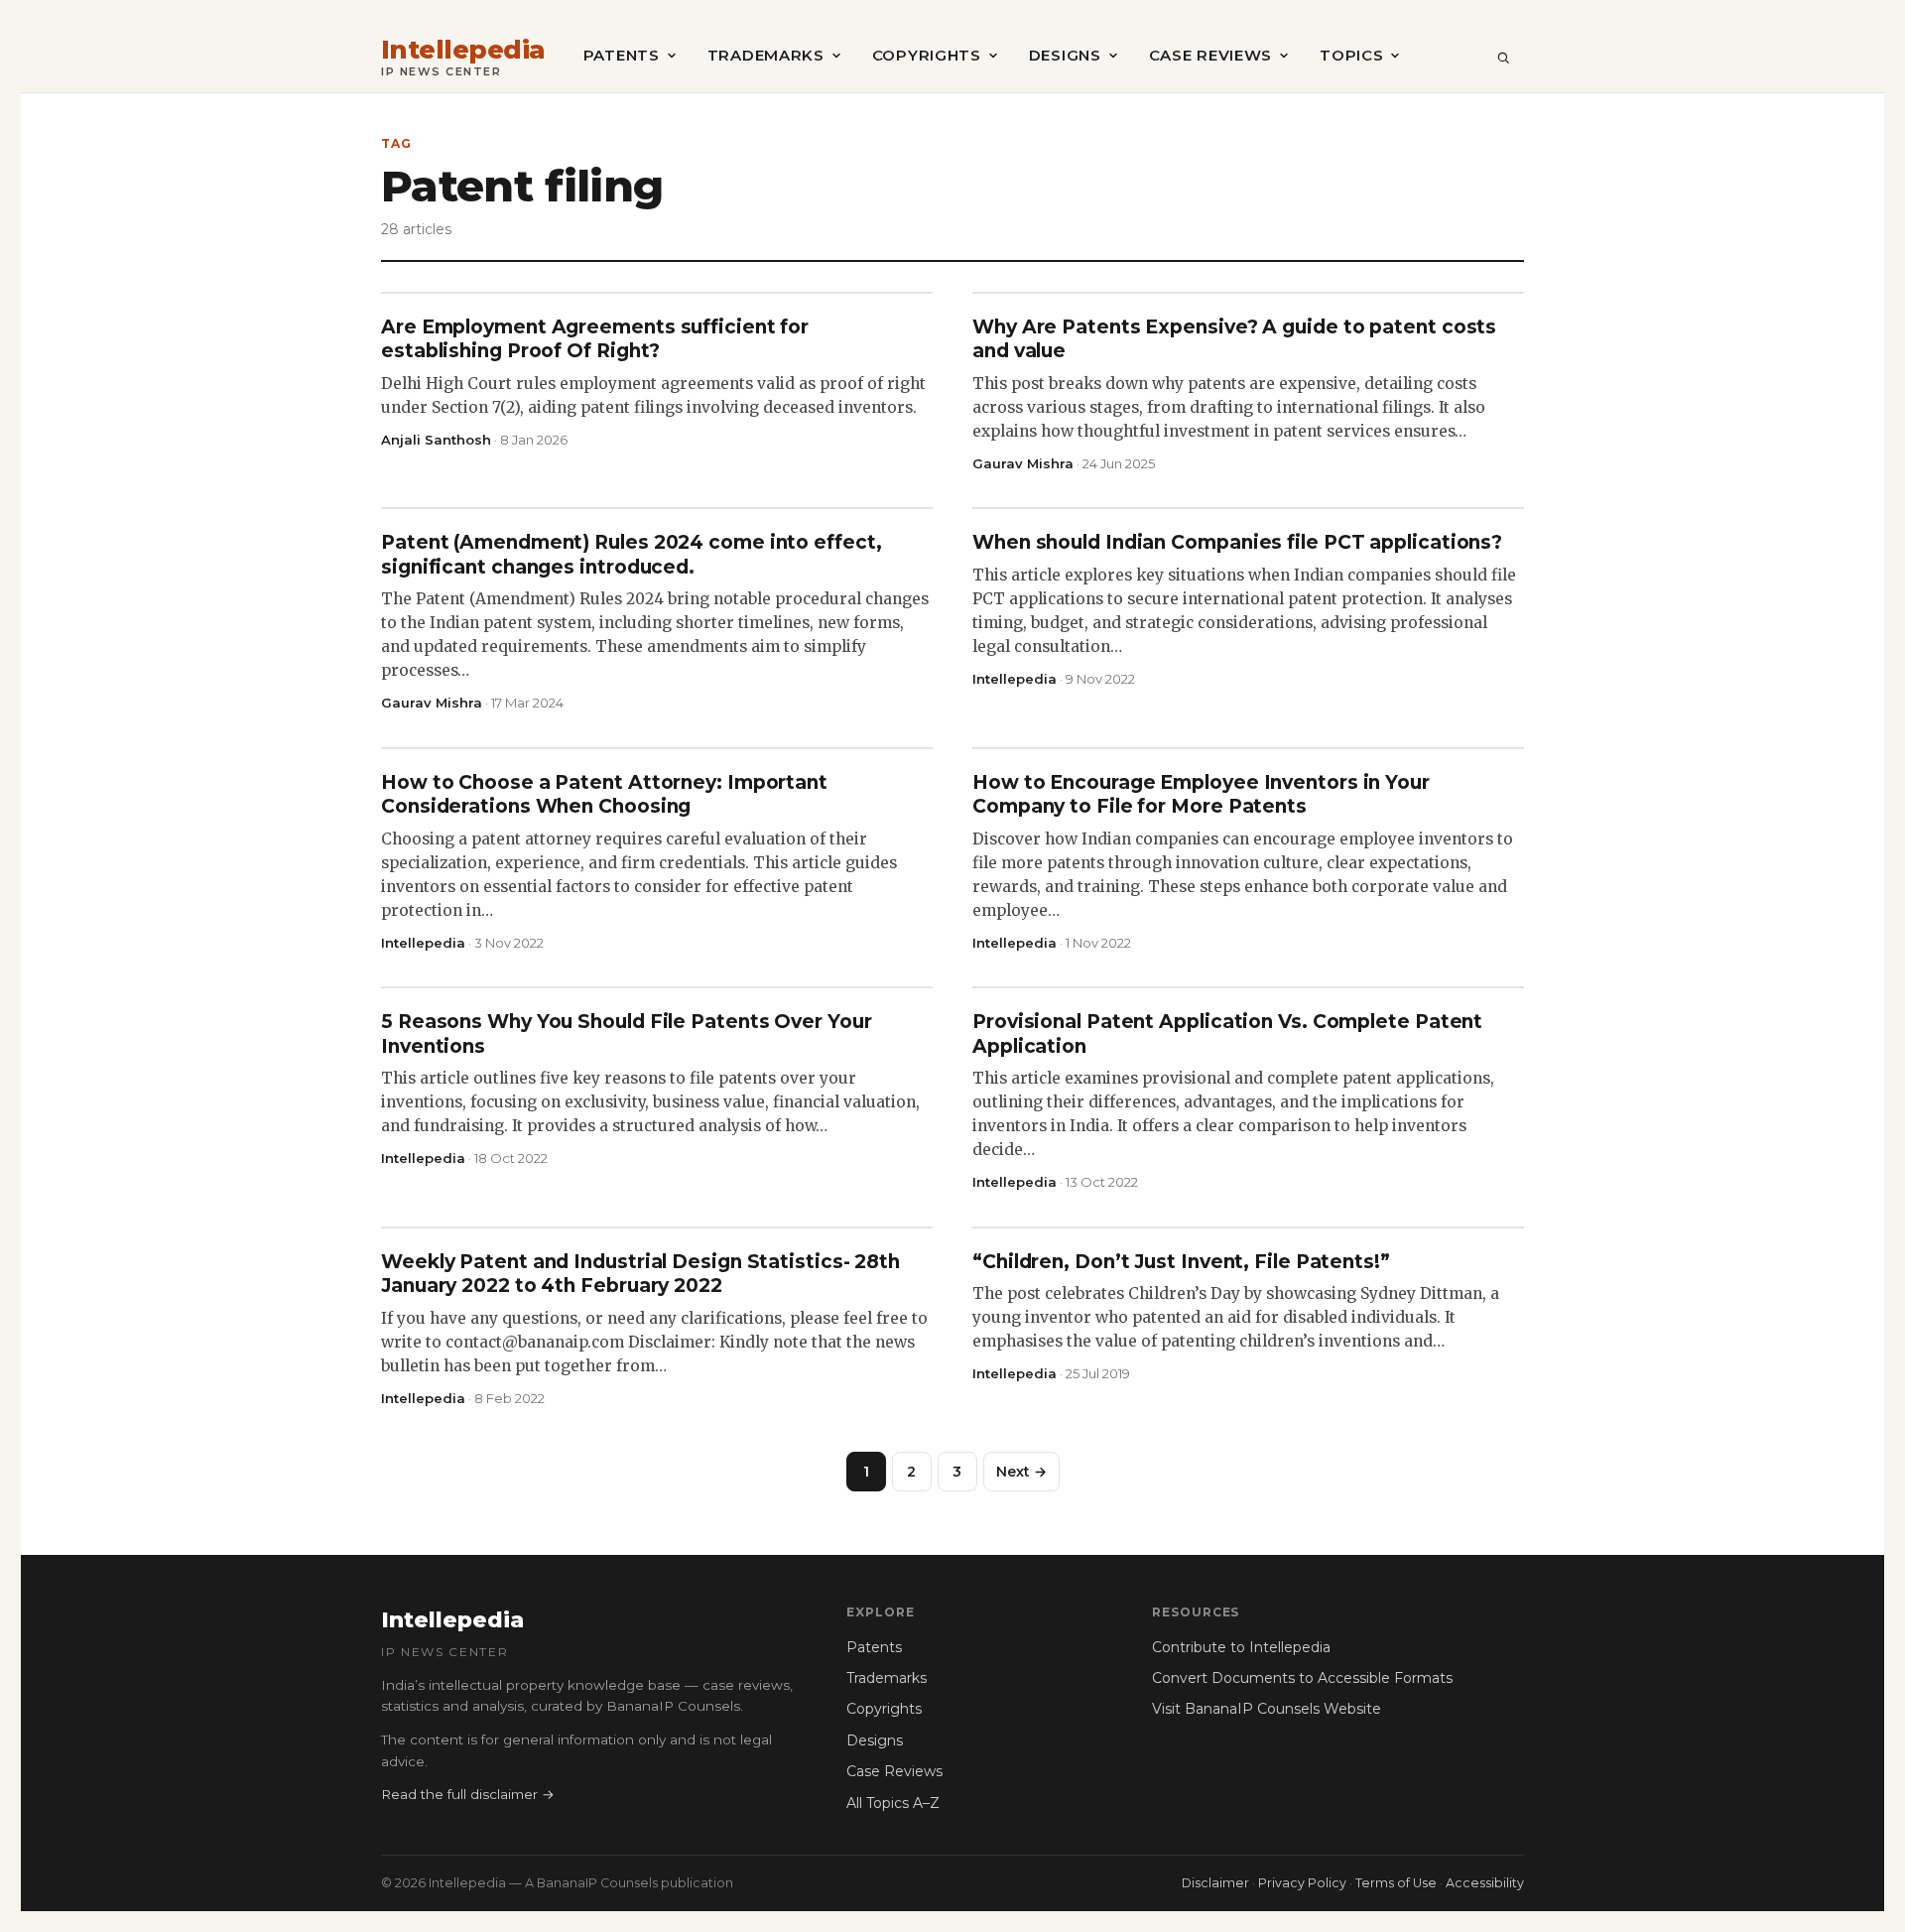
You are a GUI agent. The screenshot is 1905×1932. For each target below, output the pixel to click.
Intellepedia (463, 50)
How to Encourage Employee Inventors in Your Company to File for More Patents (1201, 794)
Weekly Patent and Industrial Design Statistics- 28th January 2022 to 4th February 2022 (640, 1274)
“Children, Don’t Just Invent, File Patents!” (1181, 1262)
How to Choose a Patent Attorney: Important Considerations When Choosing (604, 794)
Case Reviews (1210, 55)
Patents (622, 55)
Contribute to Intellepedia (1241, 1647)
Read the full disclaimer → (468, 1794)
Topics (1351, 55)
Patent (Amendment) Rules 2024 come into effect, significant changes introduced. (632, 554)
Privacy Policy (1302, 1883)
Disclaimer (1215, 1883)
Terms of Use (1396, 1883)
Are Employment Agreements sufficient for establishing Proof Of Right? (595, 339)
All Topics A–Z (893, 1803)
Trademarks (766, 55)
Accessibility (1485, 1883)
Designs (1065, 55)
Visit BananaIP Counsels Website (1267, 1709)
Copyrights (927, 55)
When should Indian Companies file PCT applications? (1237, 542)
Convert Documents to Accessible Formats (1302, 1678)
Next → (1021, 1472)
